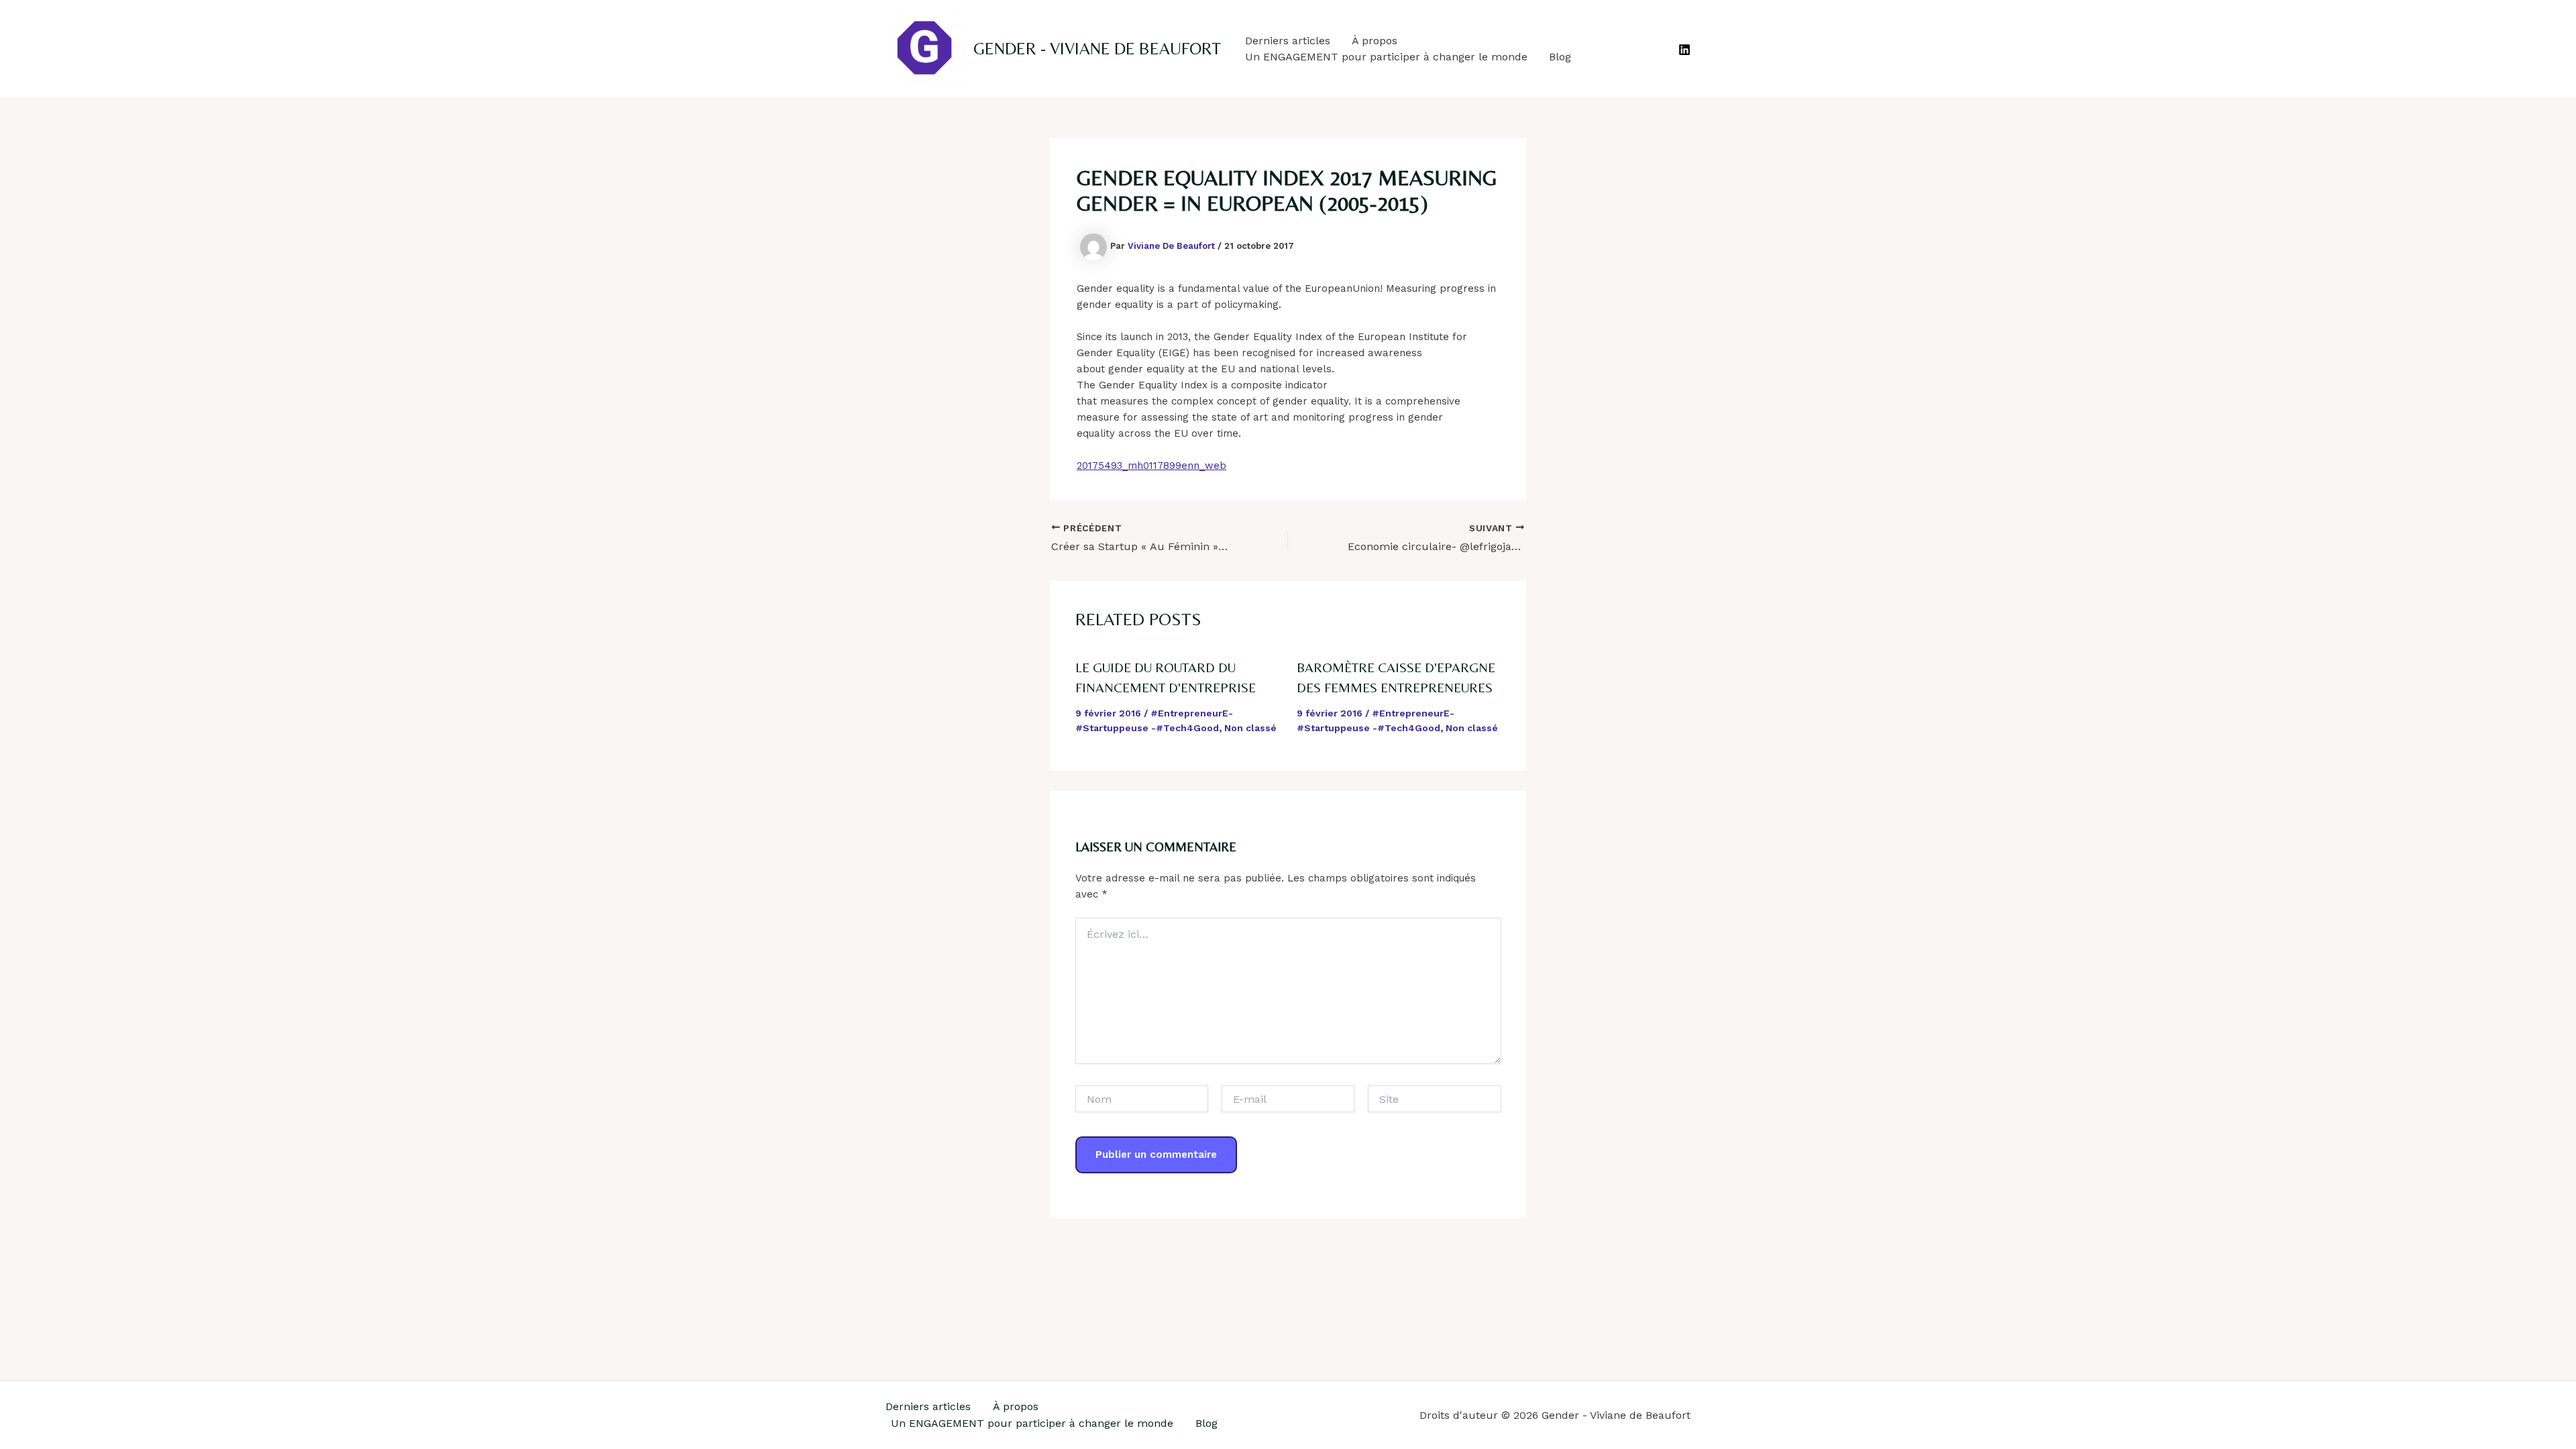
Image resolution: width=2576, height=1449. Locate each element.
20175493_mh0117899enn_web (1151, 466)
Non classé (1250, 728)
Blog (1560, 57)
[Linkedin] (1684, 50)
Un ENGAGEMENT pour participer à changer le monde (1386, 57)
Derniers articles (1288, 41)
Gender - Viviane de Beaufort (1097, 49)
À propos (1375, 41)
